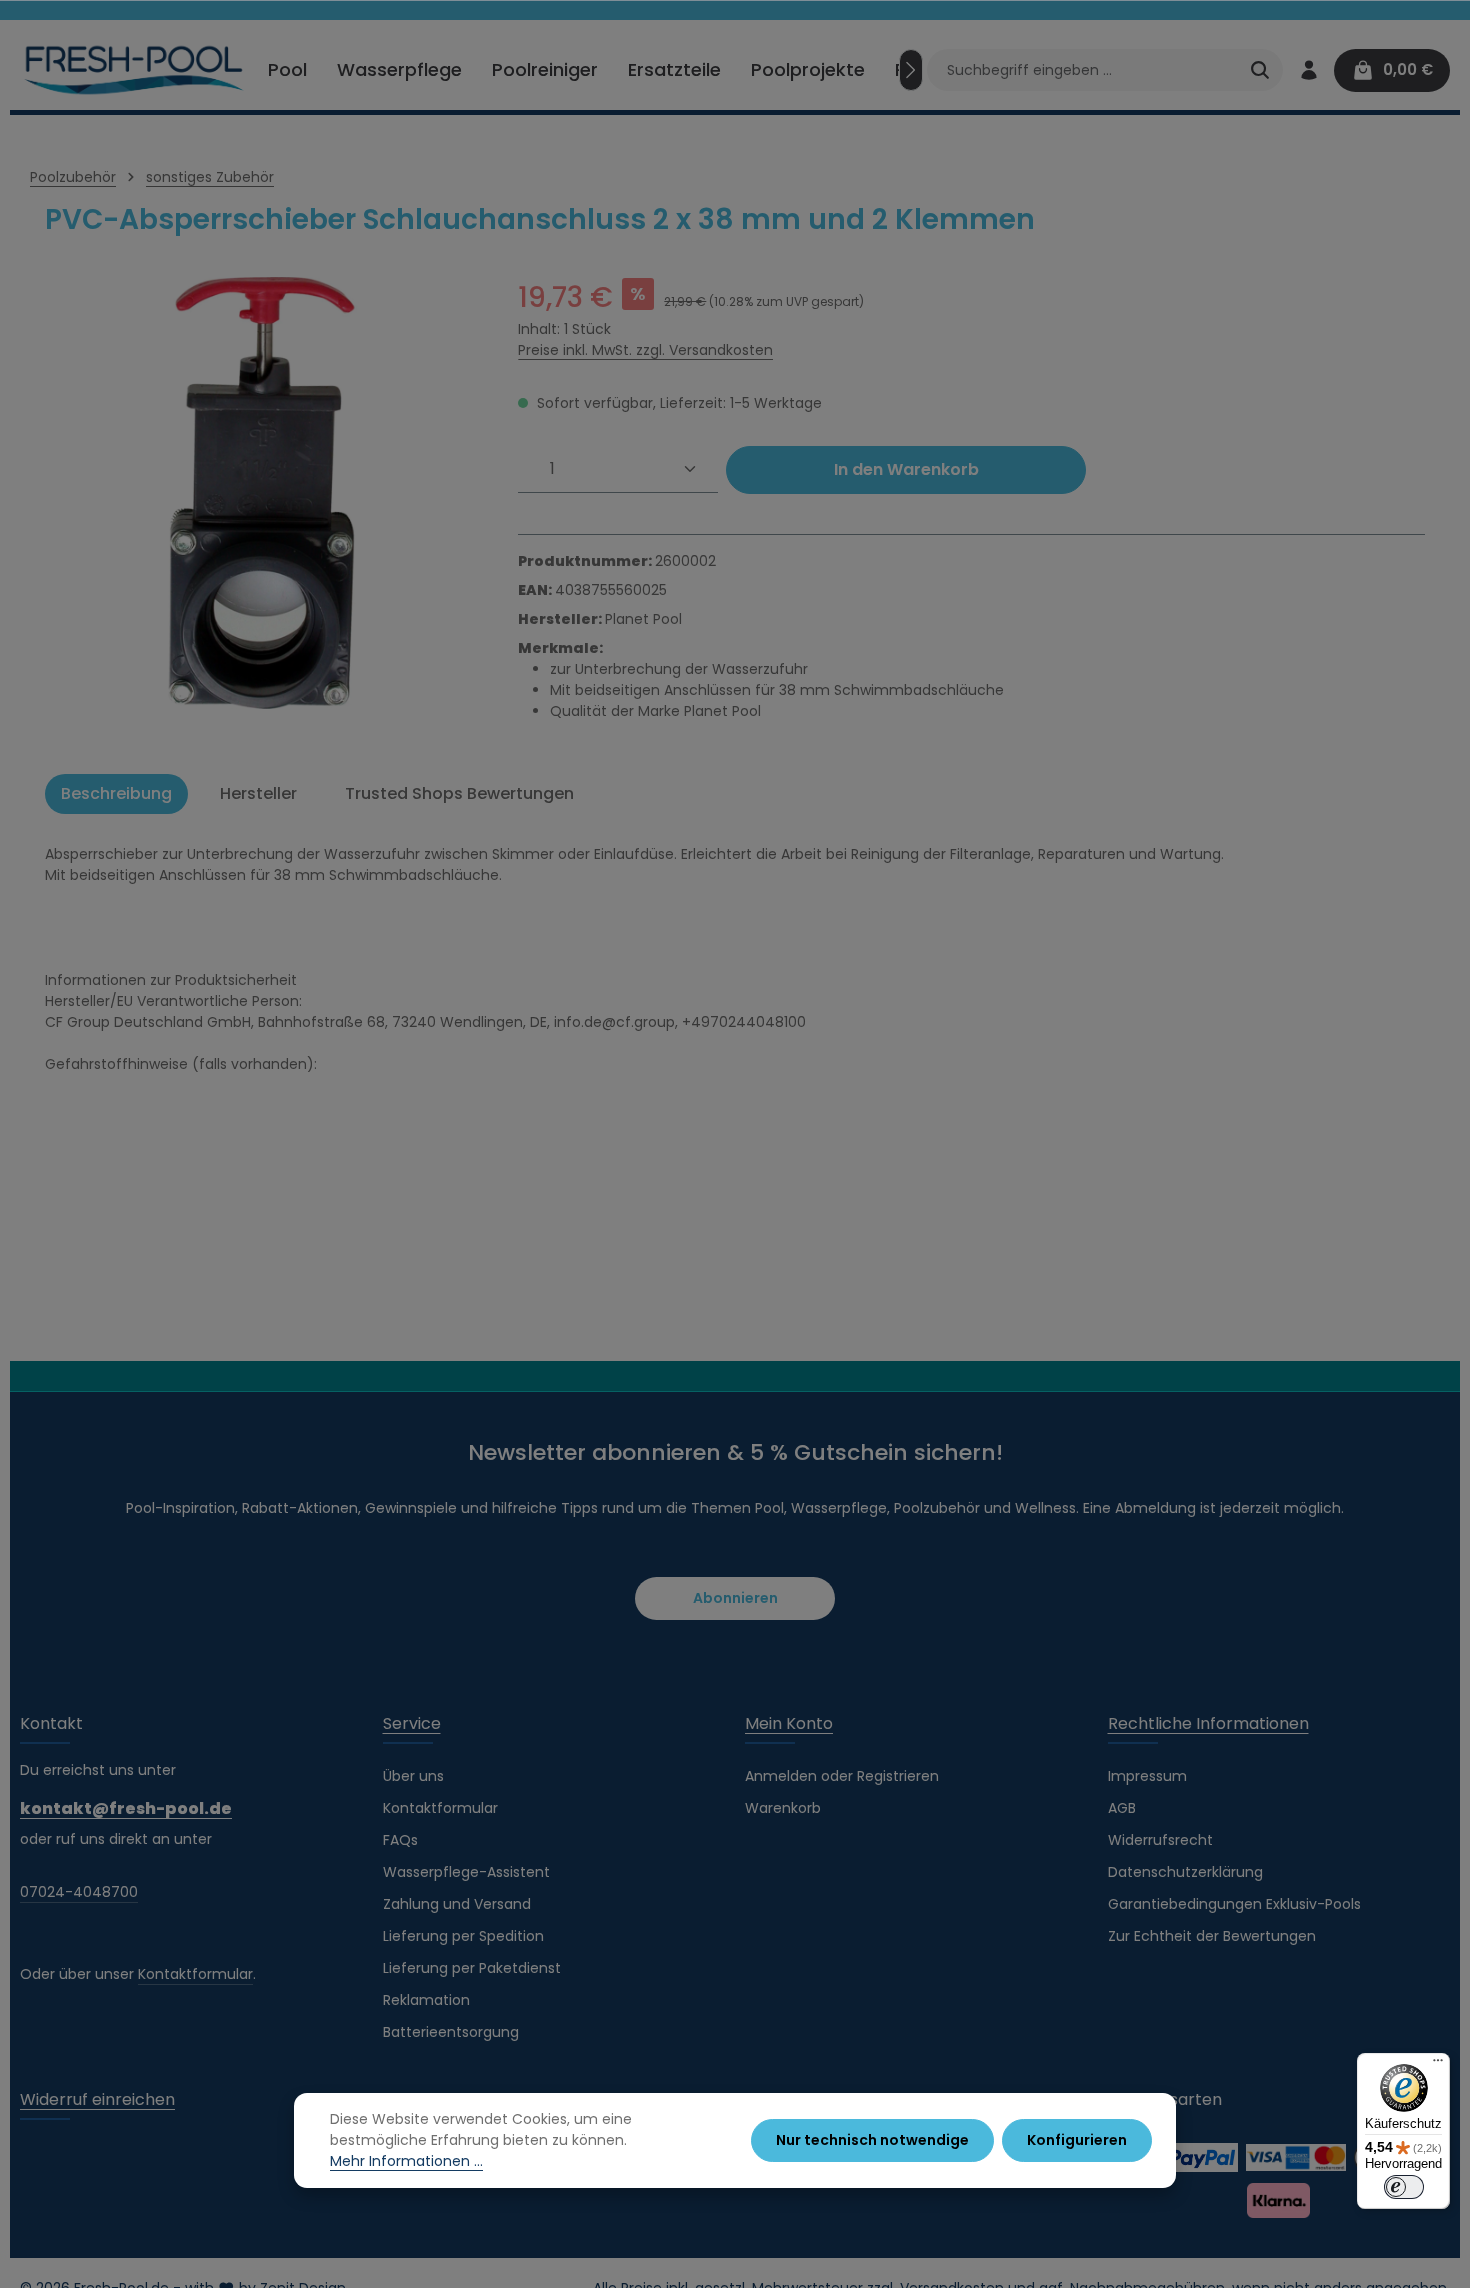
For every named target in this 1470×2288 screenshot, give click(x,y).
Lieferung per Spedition (463, 1936)
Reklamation (426, 2000)
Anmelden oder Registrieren (842, 1776)
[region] (261, 493)
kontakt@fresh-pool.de (126, 1808)
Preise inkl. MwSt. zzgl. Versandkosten (645, 350)
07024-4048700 (79, 1892)
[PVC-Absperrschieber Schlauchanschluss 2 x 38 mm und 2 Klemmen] (261, 493)
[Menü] (1438, 2065)
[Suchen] (1260, 70)
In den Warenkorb (906, 469)
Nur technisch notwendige (872, 2140)
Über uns (413, 1776)
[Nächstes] (911, 70)
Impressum (1147, 1776)
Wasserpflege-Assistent (466, 1872)
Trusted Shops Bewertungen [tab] (459, 793)
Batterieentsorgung (451, 2032)
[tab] (116, 794)
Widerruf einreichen (97, 2099)
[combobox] (1082, 70)
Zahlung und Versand (457, 1904)
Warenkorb (783, 1808)
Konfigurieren (1077, 2140)
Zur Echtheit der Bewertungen (1212, 1936)
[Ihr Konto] (1308, 70)
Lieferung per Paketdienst (472, 1968)
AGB (1122, 1808)
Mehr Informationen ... (406, 2161)
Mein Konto (789, 1723)
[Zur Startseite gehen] (134, 70)
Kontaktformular (195, 1974)
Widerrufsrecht (1160, 1840)
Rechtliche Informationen (1208, 1723)
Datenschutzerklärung (1185, 1872)
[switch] (1404, 2187)
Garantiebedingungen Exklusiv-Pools (1234, 1904)
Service (412, 1723)
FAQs (400, 1840)
